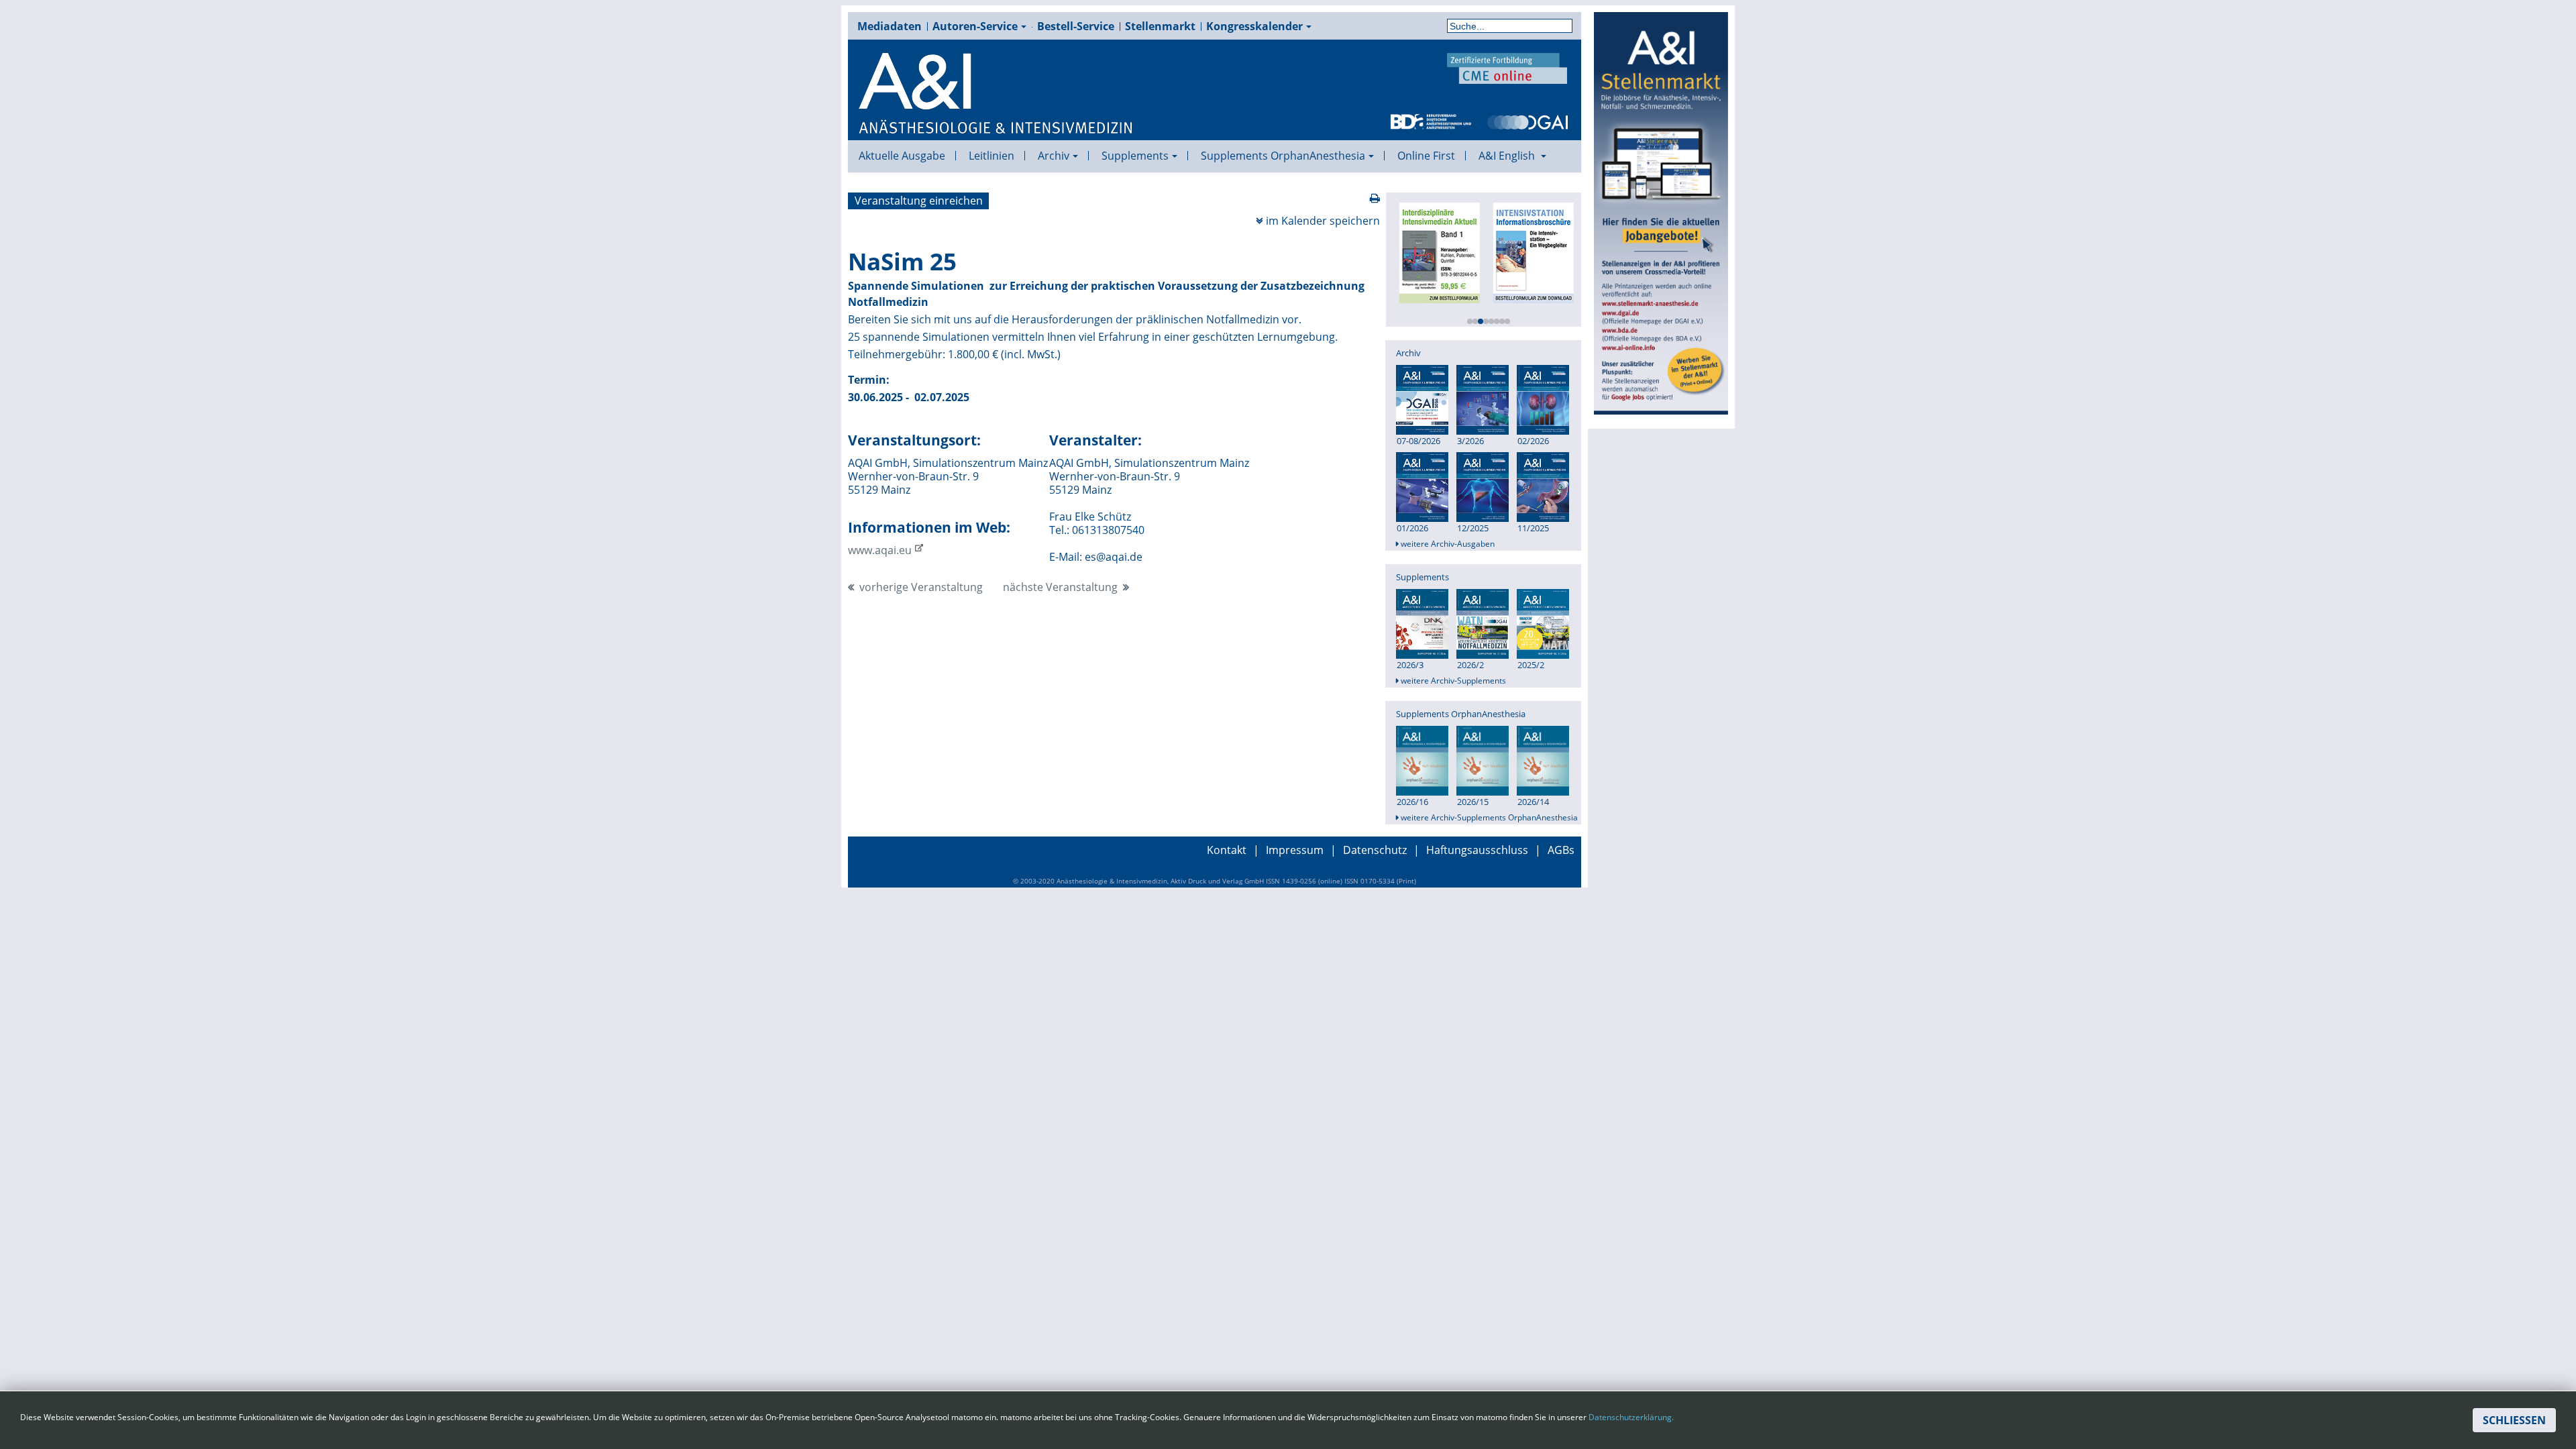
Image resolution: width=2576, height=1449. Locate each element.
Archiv (1054, 156)
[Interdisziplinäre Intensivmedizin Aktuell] (1438, 252)
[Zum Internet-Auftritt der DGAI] (1527, 121)
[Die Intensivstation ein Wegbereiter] (1532, 252)
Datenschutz (1375, 850)
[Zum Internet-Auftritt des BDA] (1431, 121)
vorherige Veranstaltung (921, 587)
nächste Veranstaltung (1060, 587)
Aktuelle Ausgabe (902, 156)
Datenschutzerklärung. (1631, 1417)
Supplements (1135, 156)
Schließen (2514, 1420)
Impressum (1295, 850)
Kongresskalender (1254, 26)
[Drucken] (1375, 198)
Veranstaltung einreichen (919, 201)
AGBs (1561, 850)
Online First (1426, 156)
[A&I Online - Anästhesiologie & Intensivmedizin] (996, 94)
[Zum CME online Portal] (1507, 67)
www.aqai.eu (880, 550)
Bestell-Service (1076, 26)
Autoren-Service (975, 26)
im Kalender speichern (1323, 221)
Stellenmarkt (1160, 26)
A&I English (1508, 156)
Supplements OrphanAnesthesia (1283, 156)
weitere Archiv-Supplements (1452, 681)
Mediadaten (890, 26)
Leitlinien (991, 156)
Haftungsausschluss (1477, 850)
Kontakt (1227, 850)
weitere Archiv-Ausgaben (1447, 544)
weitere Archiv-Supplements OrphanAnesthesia (1488, 818)
